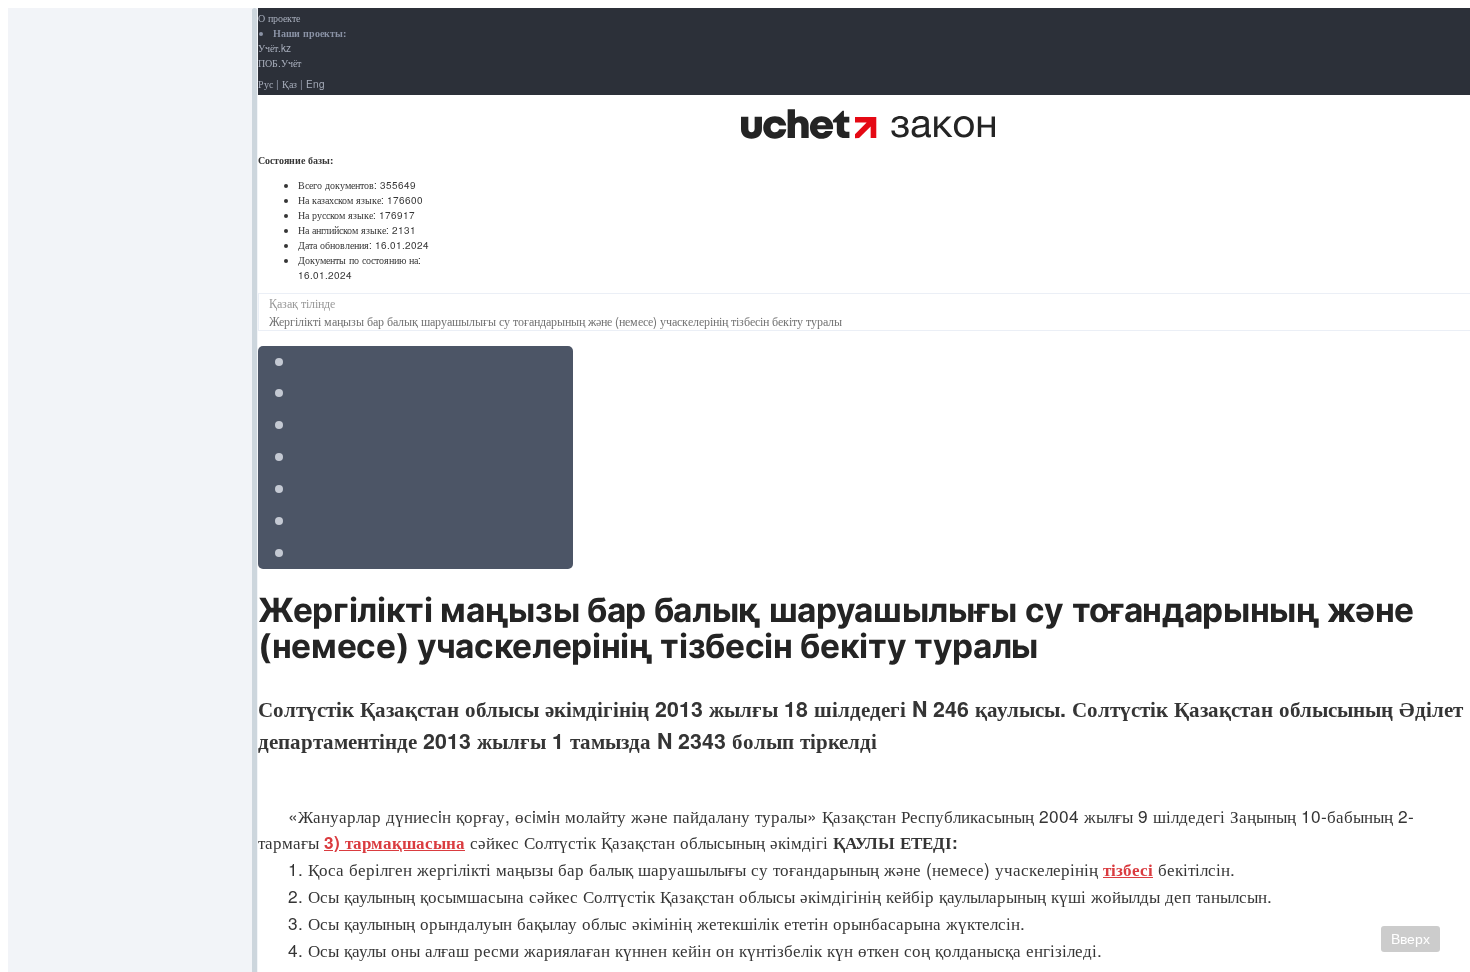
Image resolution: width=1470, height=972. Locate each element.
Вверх (1410, 939)
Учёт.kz (274, 48)
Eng (315, 84)
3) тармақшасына (394, 842)
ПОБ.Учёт (279, 63)
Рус (265, 84)
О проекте (279, 18)
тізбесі (1128, 869)
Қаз (289, 84)
